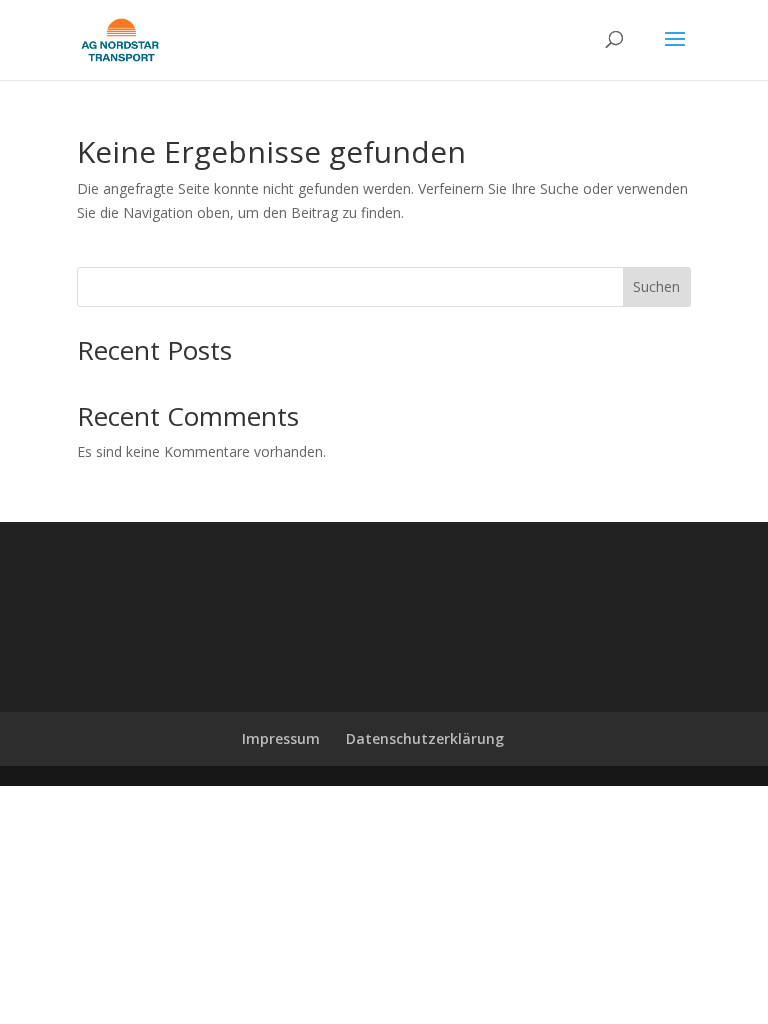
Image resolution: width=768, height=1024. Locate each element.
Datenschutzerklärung (425, 738)
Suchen (656, 286)
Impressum (281, 738)
